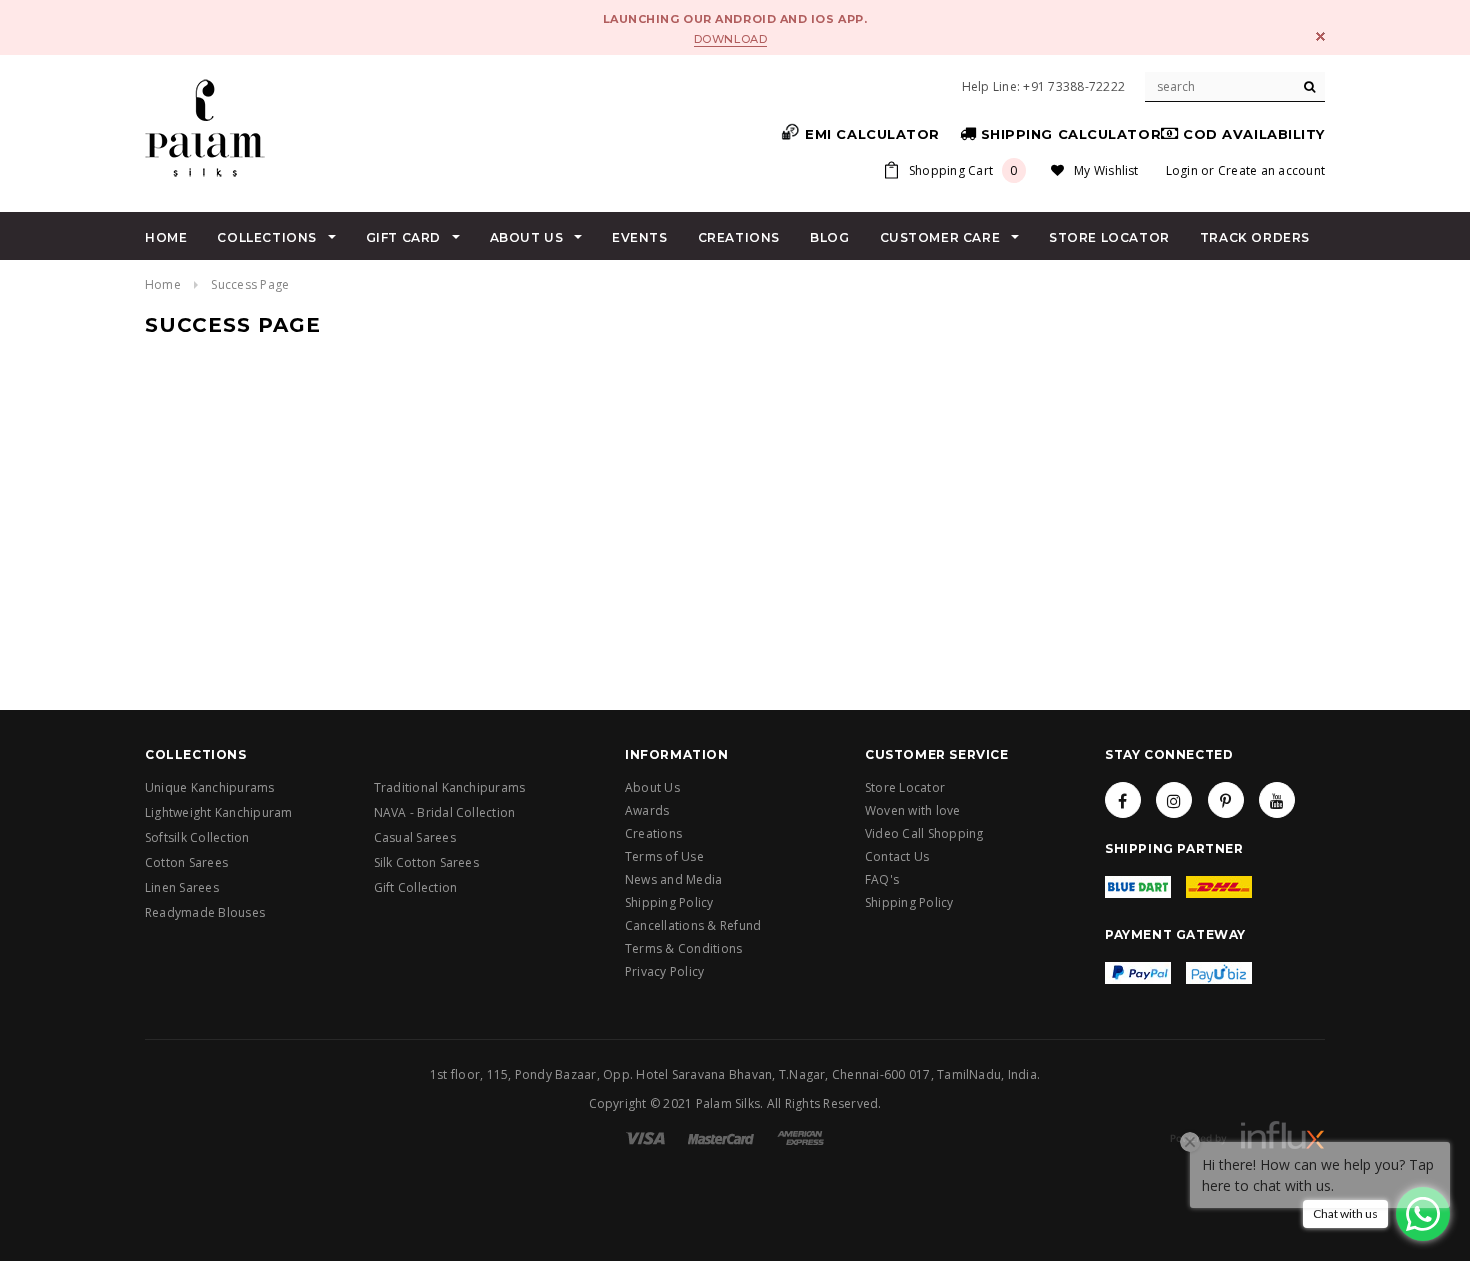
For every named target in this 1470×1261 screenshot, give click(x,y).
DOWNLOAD (730, 39)
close (1320, 36)
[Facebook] (1123, 800)
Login (1182, 170)
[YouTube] (1277, 800)
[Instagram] (1174, 800)
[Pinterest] (1226, 800)
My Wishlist (1106, 170)
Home (163, 284)
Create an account (1271, 170)
